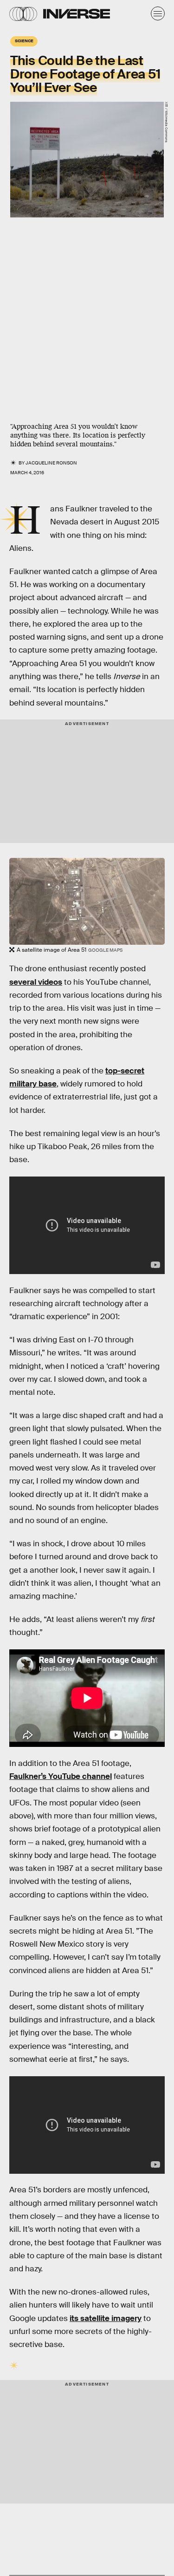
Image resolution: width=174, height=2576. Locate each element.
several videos (36, 982)
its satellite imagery (106, 2318)
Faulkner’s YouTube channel (61, 1776)
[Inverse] (77, 14)
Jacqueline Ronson (51, 463)
